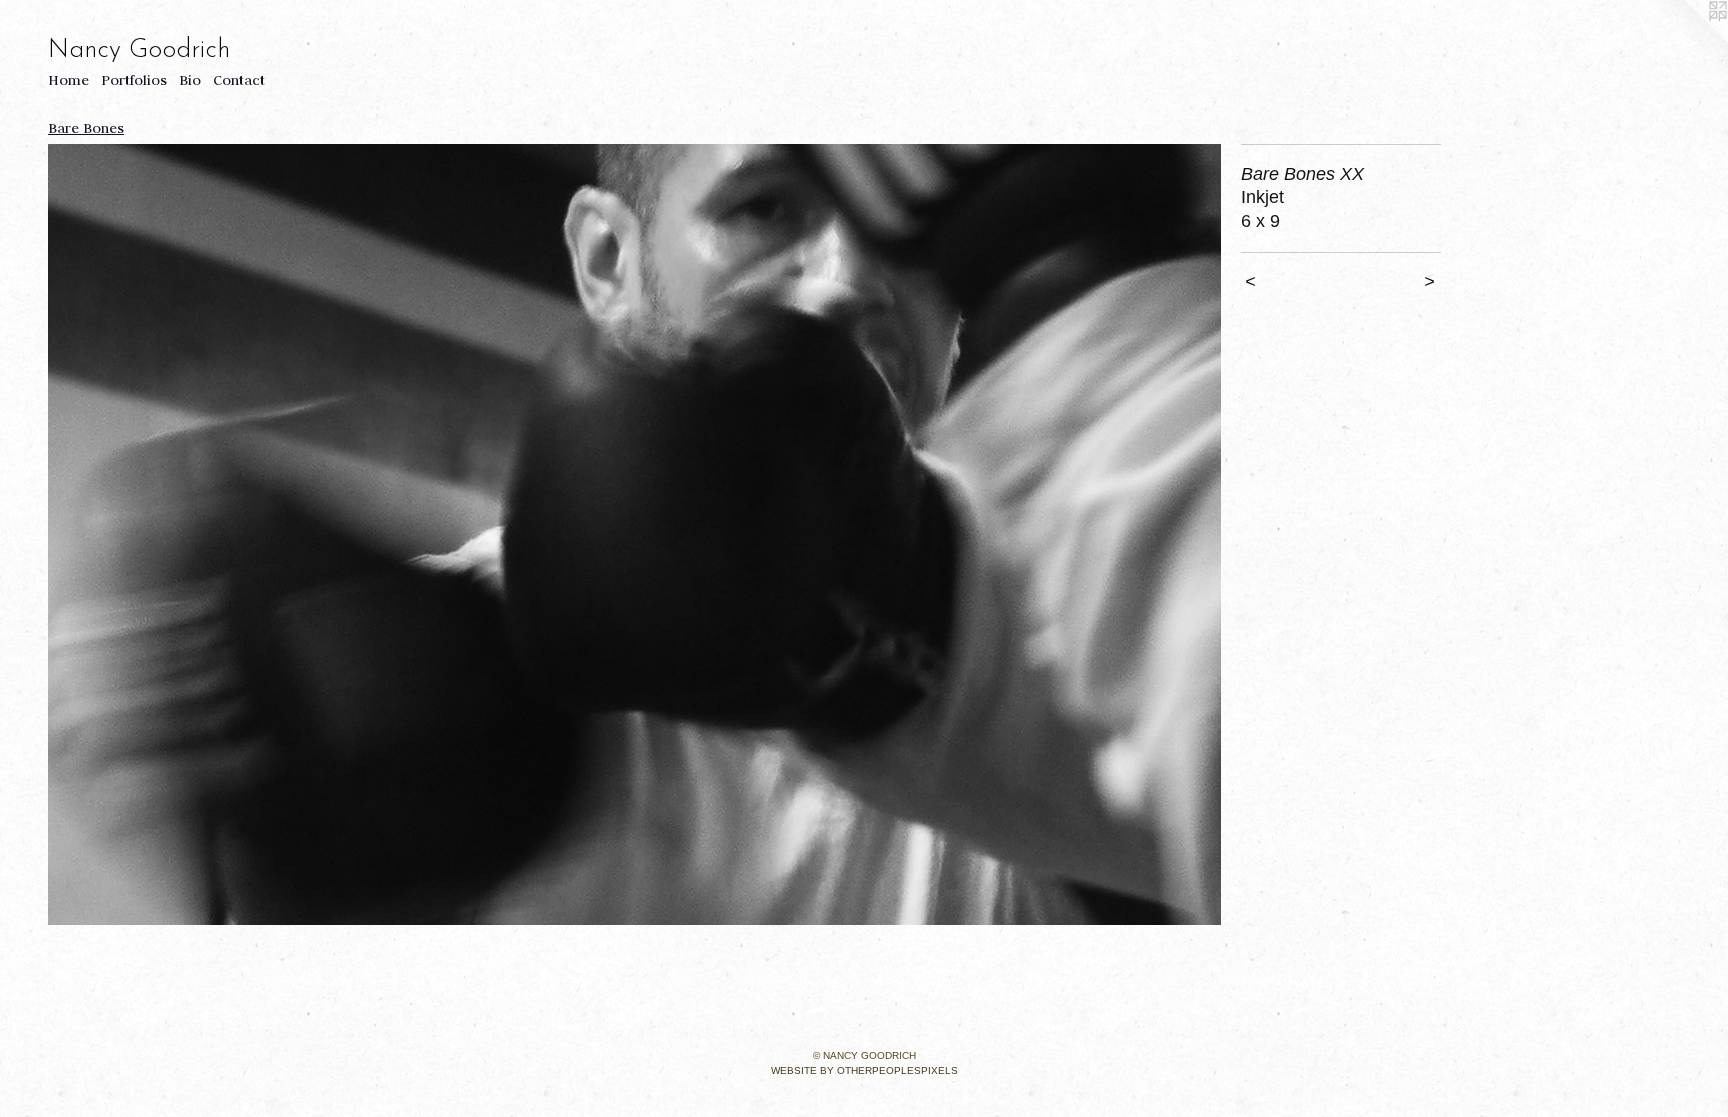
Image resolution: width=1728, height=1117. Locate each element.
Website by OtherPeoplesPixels (864, 1070)
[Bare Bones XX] (634, 535)
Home (68, 80)
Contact (239, 80)
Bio (190, 80)
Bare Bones (86, 128)
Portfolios (134, 80)
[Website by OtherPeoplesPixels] (1688, 40)
